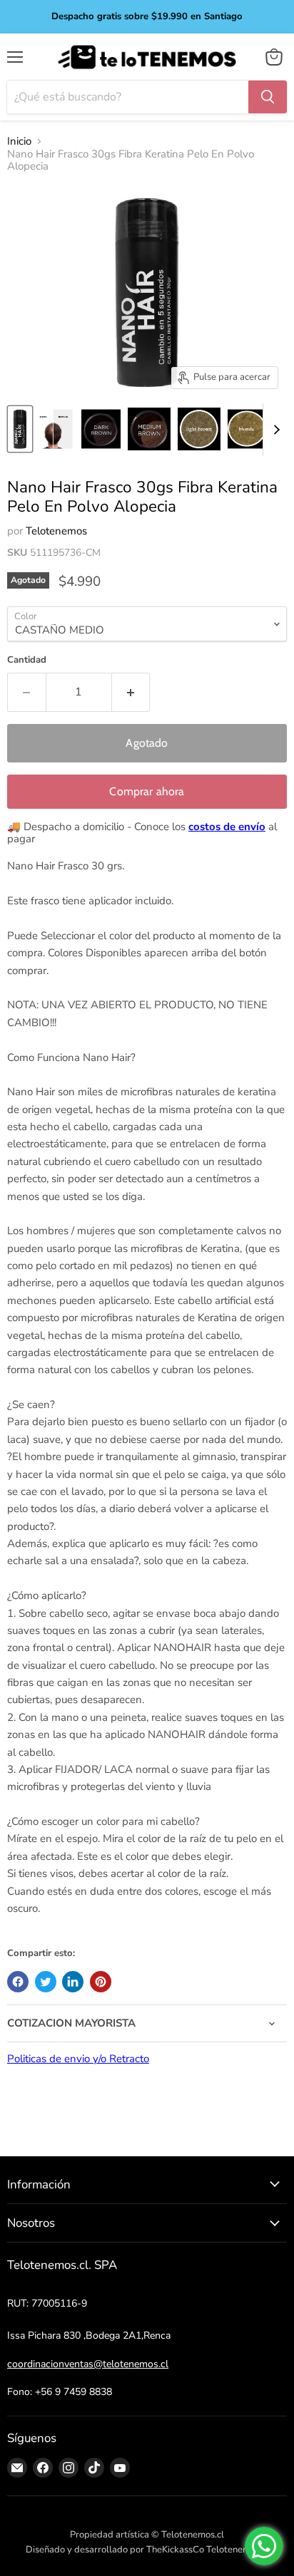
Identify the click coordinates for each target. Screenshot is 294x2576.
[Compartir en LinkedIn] (73, 1982)
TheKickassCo (175, 2550)
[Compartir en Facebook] (18, 1982)
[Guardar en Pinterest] (101, 1982)
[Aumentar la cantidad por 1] (131, 692)
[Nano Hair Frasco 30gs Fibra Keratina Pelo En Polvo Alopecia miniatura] (20, 429)
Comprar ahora (147, 791)
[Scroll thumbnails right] (274, 430)
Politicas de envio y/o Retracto (78, 2059)
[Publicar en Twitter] (46, 1982)
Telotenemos (56, 531)
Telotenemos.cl (238, 2550)
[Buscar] (268, 97)
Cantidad (27, 660)
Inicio (19, 141)
